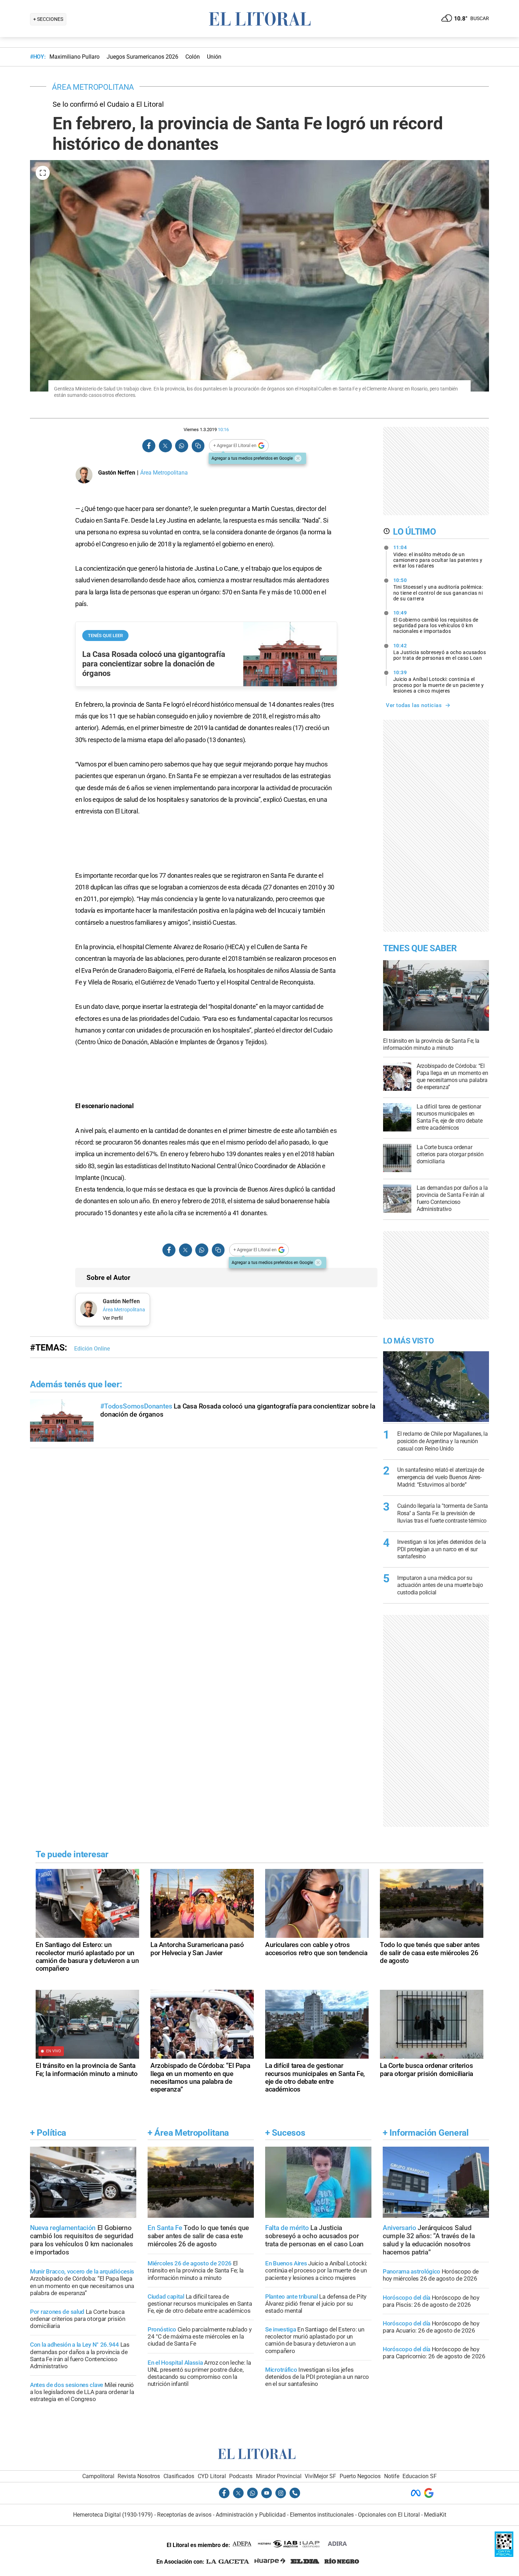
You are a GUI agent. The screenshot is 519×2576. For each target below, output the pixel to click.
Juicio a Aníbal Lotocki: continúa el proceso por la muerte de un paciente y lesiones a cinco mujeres (439, 682)
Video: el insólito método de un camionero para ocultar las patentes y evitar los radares (438, 557)
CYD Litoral (212, 2476)
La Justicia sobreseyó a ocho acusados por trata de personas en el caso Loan (440, 652)
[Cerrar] (298, 458)
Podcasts (241, 2476)
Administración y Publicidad (251, 2515)
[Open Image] (43, 173)
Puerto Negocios (360, 2476)
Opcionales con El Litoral (389, 2515)
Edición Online (92, 1349)
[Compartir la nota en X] (165, 446)
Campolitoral (98, 2476)
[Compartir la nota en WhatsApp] (181, 446)
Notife (392, 2476)
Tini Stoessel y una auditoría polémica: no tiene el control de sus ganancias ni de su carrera (438, 589)
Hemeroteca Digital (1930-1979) (113, 2515)
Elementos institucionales (322, 2515)
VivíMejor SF (320, 2476)
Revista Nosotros (139, 2476)
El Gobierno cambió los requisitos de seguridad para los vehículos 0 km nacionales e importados (436, 622)
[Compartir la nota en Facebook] (149, 446)
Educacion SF (420, 2476)
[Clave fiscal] (504, 2555)
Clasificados (179, 2476)
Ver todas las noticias (414, 705)
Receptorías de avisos (184, 2515)
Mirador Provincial (279, 2476)
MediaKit (435, 2515)
